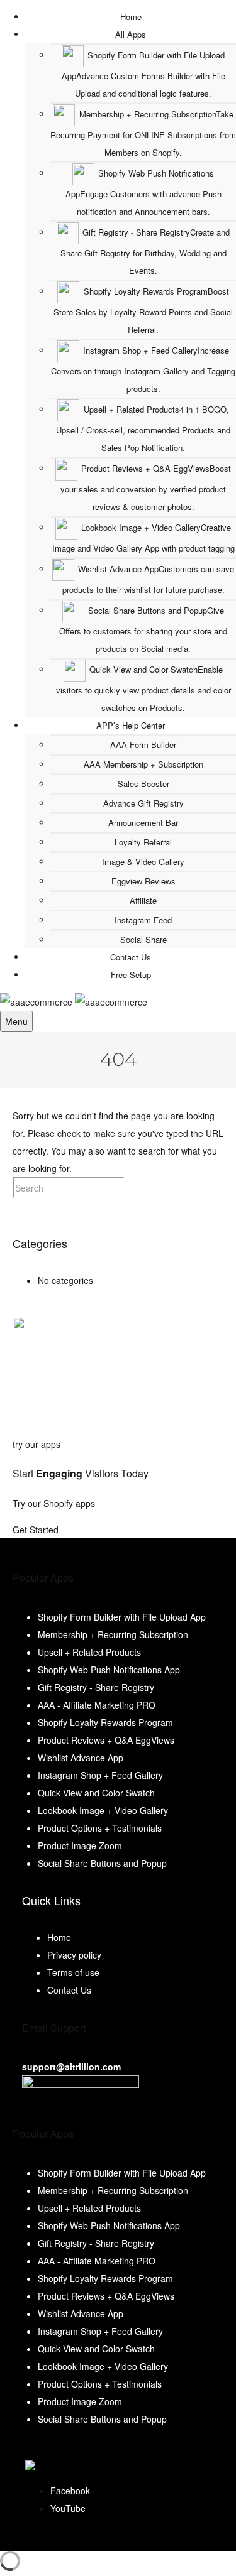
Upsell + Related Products (89, 1652)
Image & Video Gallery (143, 861)
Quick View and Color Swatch (96, 1793)
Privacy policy (74, 1955)
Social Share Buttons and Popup (102, 1863)
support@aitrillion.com (71, 2067)
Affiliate (143, 900)
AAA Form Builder (143, 745)
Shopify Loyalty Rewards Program (105, 1722)
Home (59, 1937)
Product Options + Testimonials (100, 1828)
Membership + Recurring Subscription (113, 1634)
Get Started (37, 1530)
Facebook (70, 2491)
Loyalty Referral (143, 842)
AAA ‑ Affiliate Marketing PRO (97, 1705)
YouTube (68, 2508)
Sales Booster (143, 784)
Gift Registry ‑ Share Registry (96, 1687)
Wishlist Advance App (81, 1758)
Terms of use (73, 1972)
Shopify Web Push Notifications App (109, 1670)
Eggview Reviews (143, 881)
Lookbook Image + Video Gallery (103, 1810)
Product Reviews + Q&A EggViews (106, 1740)
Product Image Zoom (80, 1845)
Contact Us (69, 1990)
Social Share (143, 939)
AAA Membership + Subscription (143, 764)
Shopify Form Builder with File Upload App (122, 1617)
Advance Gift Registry (143, 803)
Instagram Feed (143, 920)
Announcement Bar (143, 823)
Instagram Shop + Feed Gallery (100, 1775)
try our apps (37, 1444)
